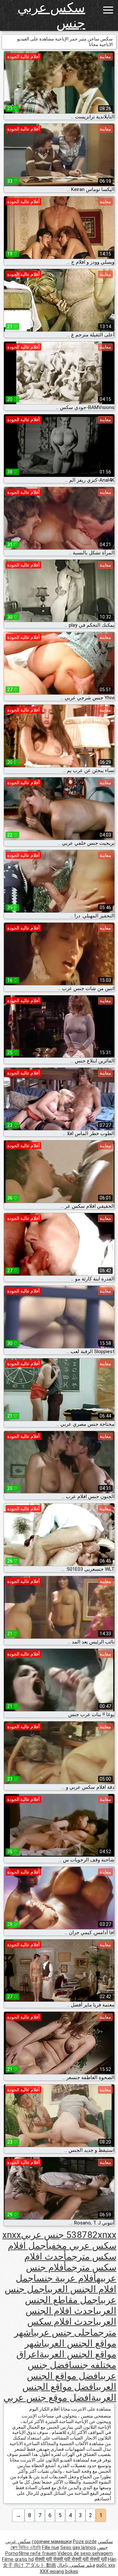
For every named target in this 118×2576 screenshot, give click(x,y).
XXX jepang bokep (59, 2571)
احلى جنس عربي (63, 2333)
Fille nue (51, 2547)
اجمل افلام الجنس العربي (66, 2284)
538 (74, 2235)
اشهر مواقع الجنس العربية (70, 2349)
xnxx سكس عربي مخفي (59, 2240)
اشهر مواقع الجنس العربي (65, 2338)
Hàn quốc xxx (106, 2562)
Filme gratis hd (18, 2559)
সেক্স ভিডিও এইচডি (26, 2547)
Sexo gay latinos (78, 2547)
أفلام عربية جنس (66, 2278)
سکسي (105, 2541)
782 (90, 2235)
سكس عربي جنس (51, 15)
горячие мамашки (52, 2541)
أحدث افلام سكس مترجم (70, 2262)
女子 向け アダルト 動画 (29, 2565)
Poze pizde (85, 2541)
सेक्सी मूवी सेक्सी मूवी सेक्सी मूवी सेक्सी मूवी (71, 2559)
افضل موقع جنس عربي (47, 2398)
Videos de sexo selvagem (85, 2553)
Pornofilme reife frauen (31, 2553)
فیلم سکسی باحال (76, 2565)
